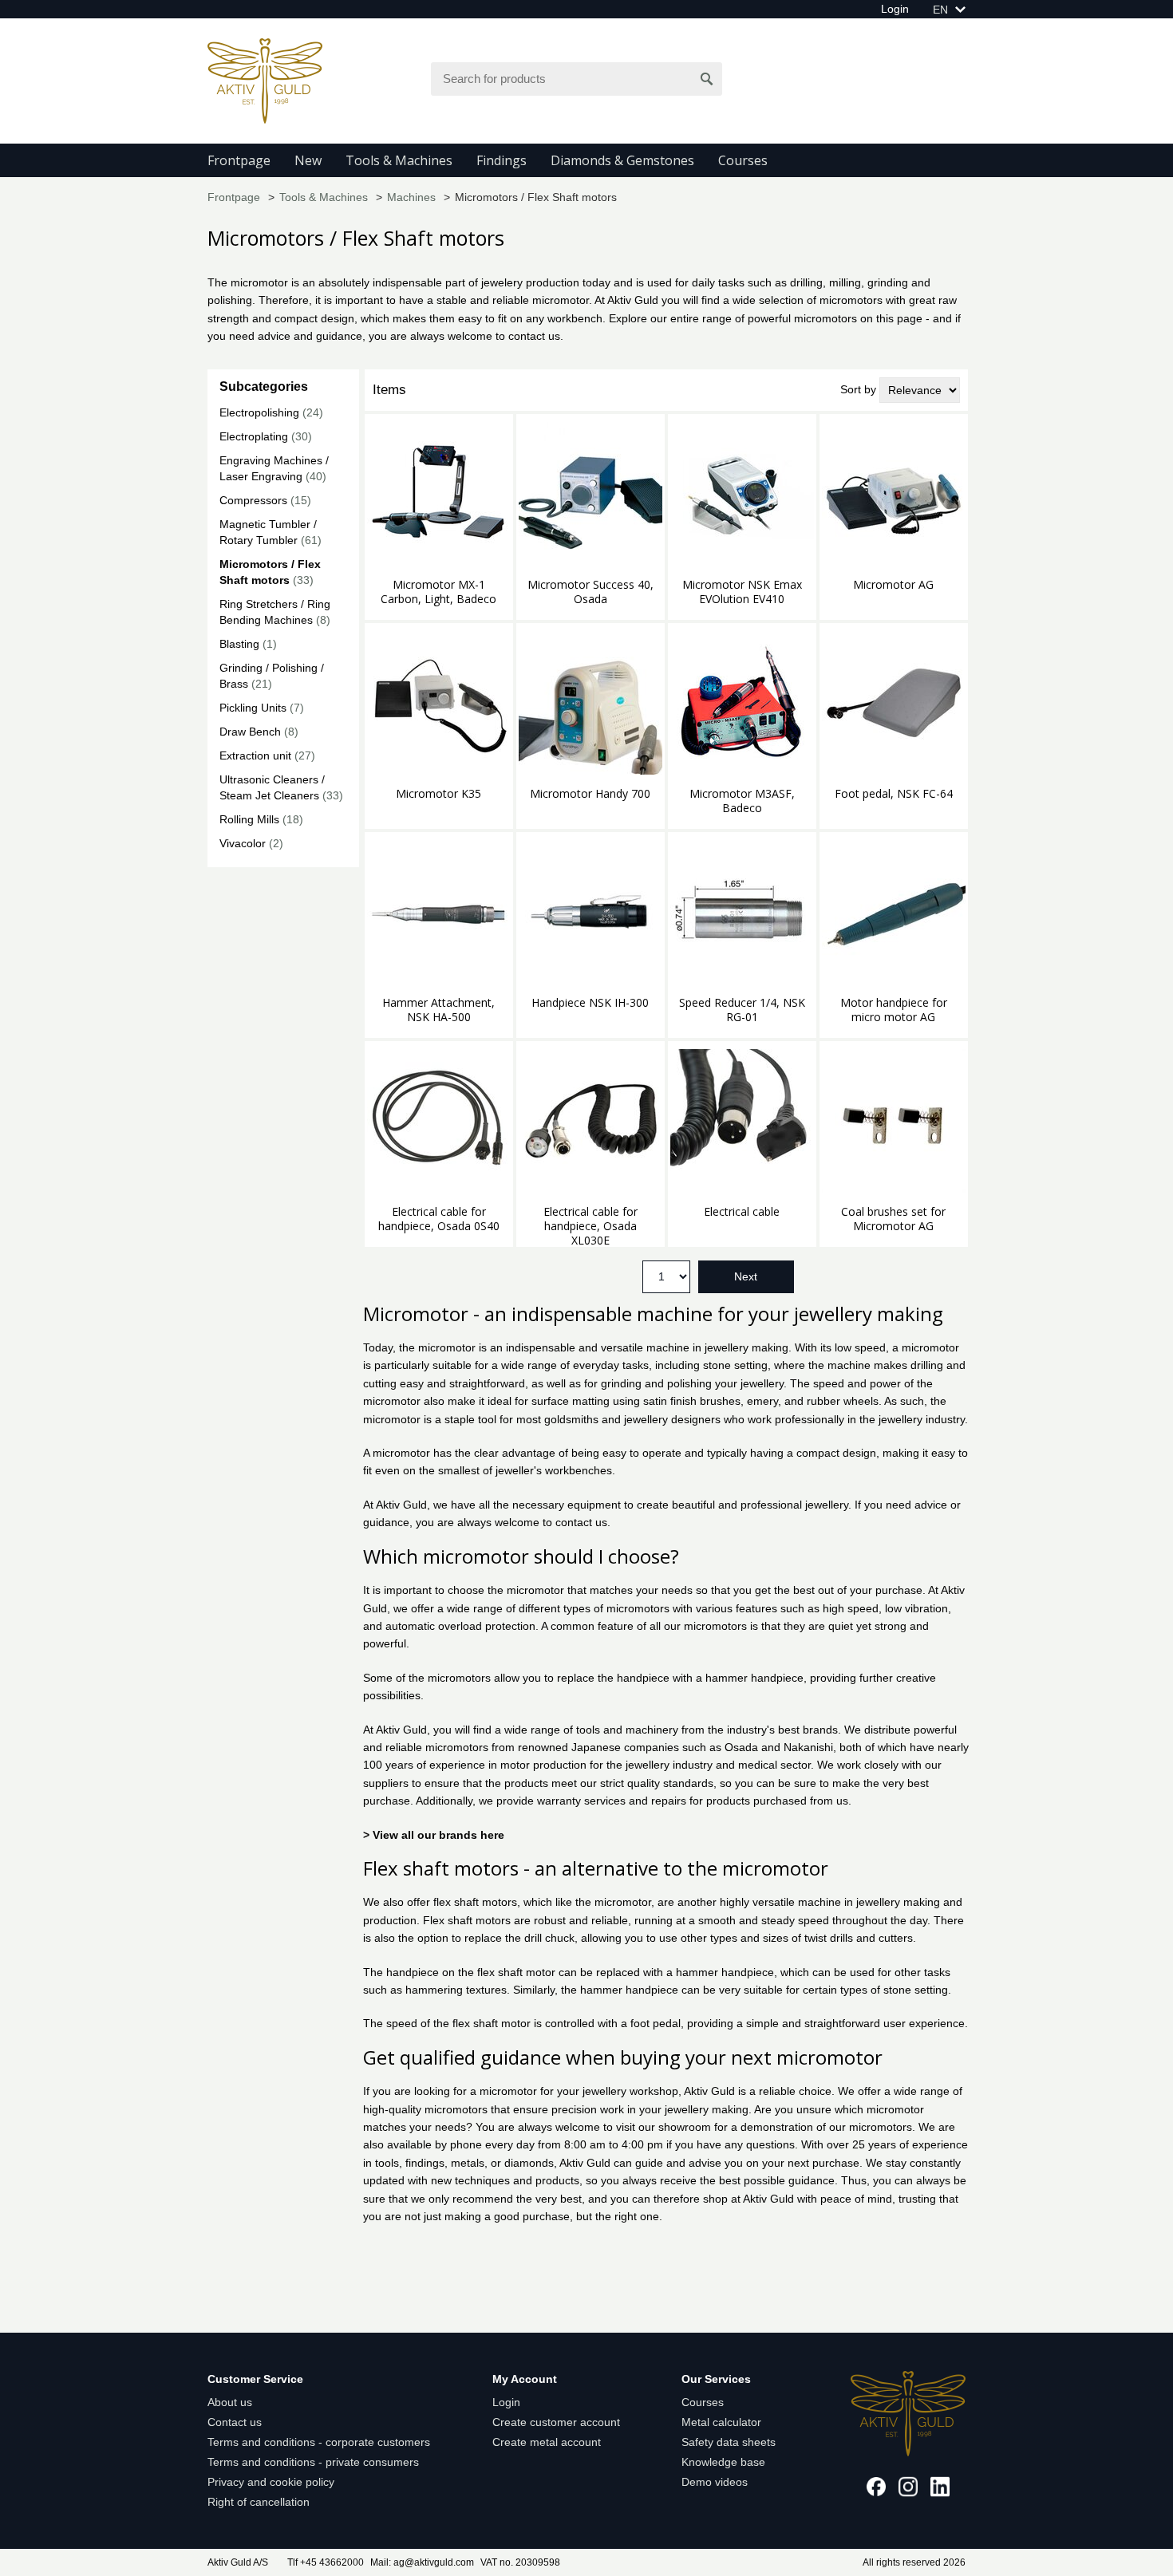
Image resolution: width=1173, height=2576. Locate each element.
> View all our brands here (434, 1835)
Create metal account (547, 2442)
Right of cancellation (259, 2502)
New (308, 160)
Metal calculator (721, 2422)
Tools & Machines (399, 160)
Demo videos (715, 2482)
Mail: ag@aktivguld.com (422, 2562)
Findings (502, 160)
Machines (411, 197)
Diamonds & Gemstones (622, 160)
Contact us (235, 2422)
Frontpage (239, 160)
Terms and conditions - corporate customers (319, 2442)
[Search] (707, 79)
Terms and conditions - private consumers (313, 2462)
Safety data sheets (729, 2442)
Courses (743, 160)
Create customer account (556, 2422)
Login (895, 9)
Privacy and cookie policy (271, 2482)
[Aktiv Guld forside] (265, 80)
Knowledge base (723, 2462)
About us (230, 2402)
